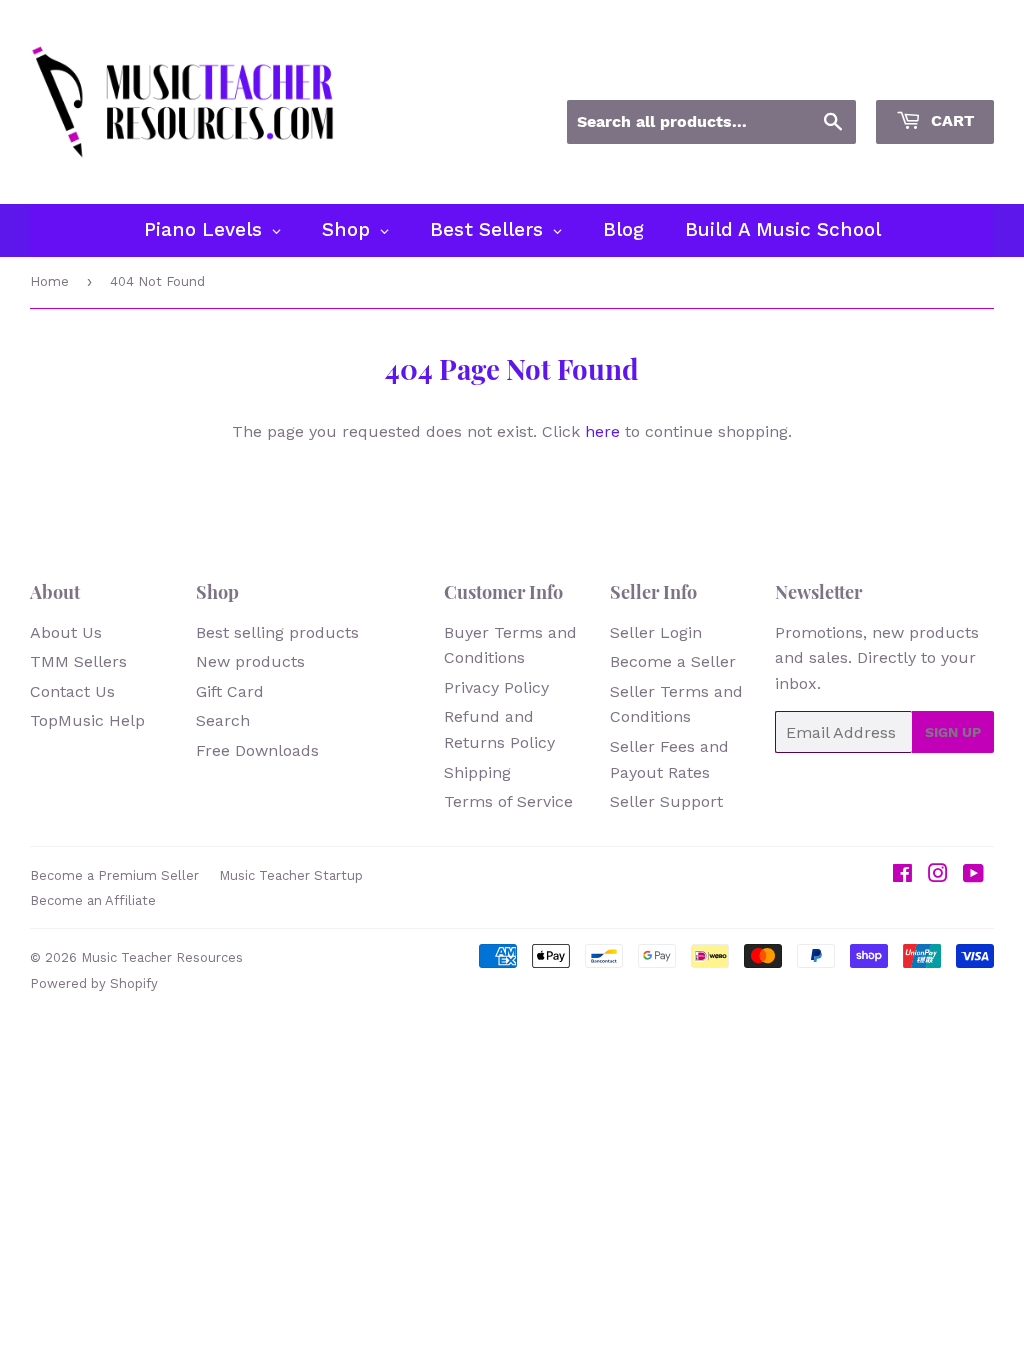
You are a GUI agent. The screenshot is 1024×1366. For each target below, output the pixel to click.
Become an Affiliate (93, 900)
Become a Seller (673, 661)
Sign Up (953, 732)
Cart (950, 120)
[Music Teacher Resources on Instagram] (938, 875)
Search (223, 720)
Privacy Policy (496, 687)
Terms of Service (508, 801)
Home (49, 281)
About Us (66, 632)
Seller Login (656, 632)
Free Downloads (257, 750)
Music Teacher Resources (162, 957)
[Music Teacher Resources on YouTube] (973, 875)
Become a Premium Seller (114, 875)
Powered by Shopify (94, 983)
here (602, 431)
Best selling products (277, 632)
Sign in (813, 73)
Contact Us (72, 691)
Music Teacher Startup (291, 875)
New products (250, 661)
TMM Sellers (78, 661)
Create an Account (932, 73)
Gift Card (230, 691)
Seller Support (666, 801)
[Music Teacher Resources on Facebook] (902, 875)
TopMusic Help (87, 720)
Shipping (477, 772)
